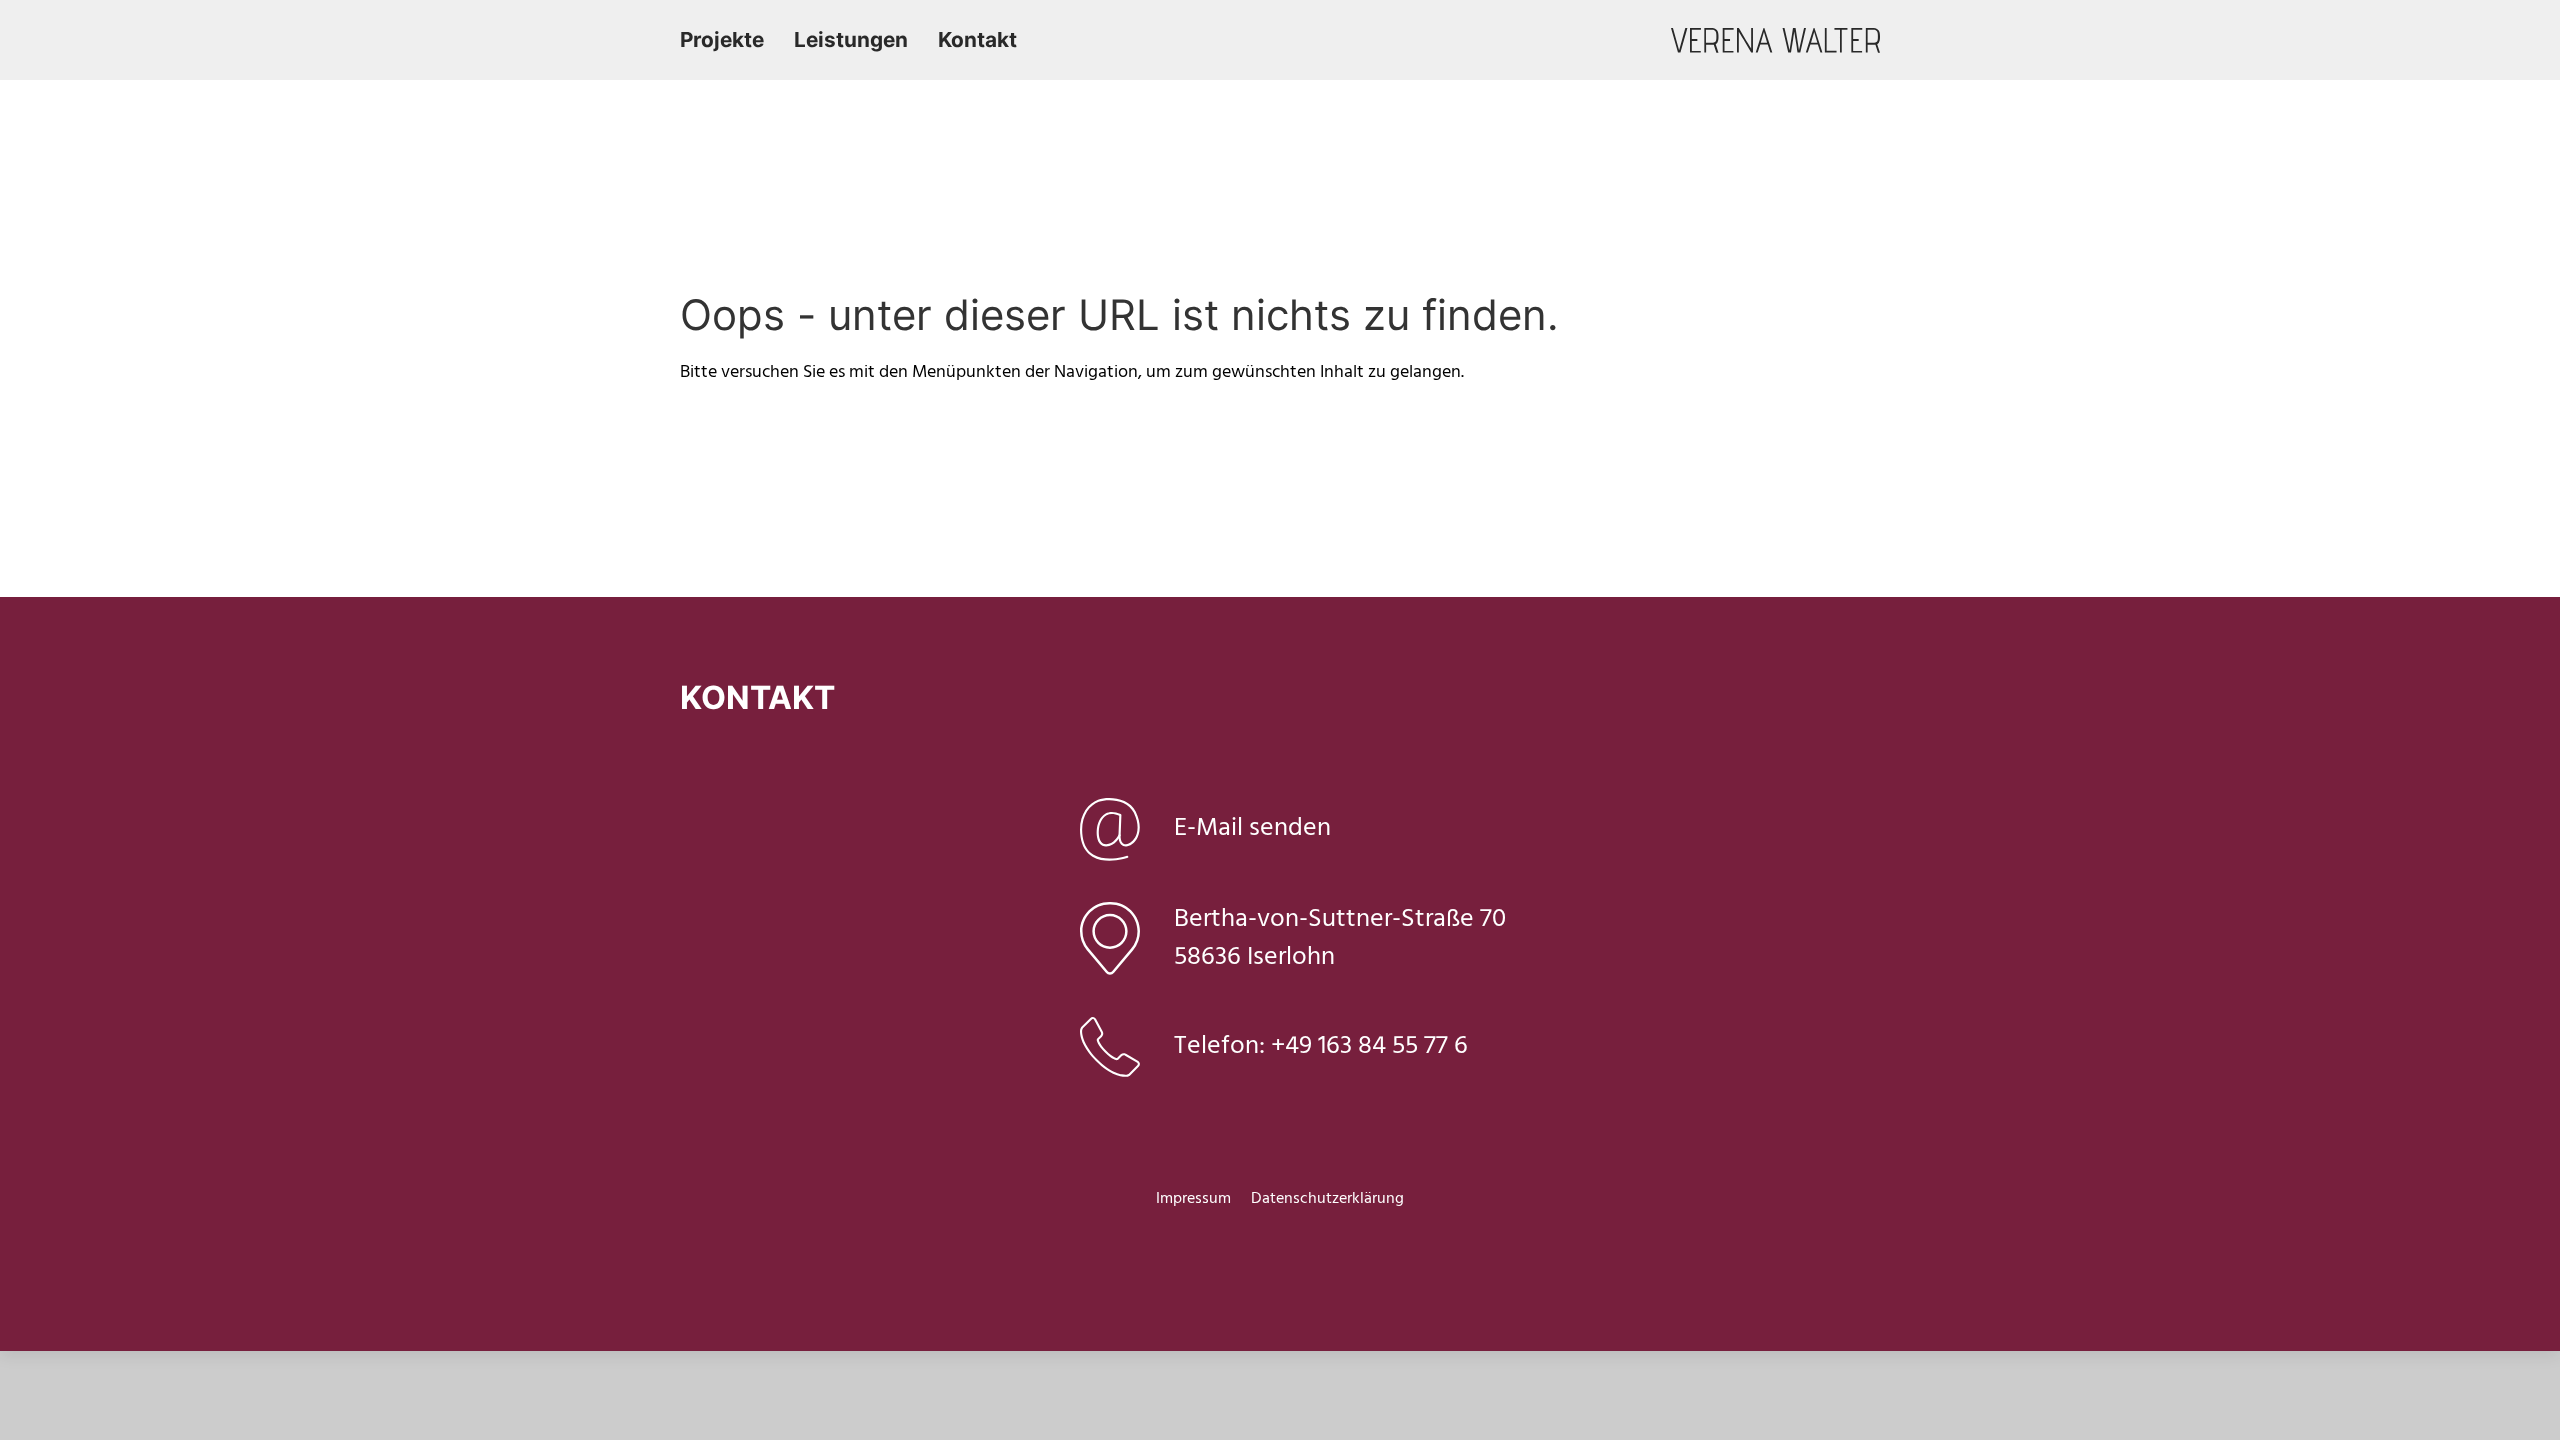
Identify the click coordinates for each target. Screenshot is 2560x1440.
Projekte (722, 39)
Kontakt (977, 39)
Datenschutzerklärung (1327, 1199)
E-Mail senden (1252, 828)
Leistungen (851, 39)
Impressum (1193, 1199)
